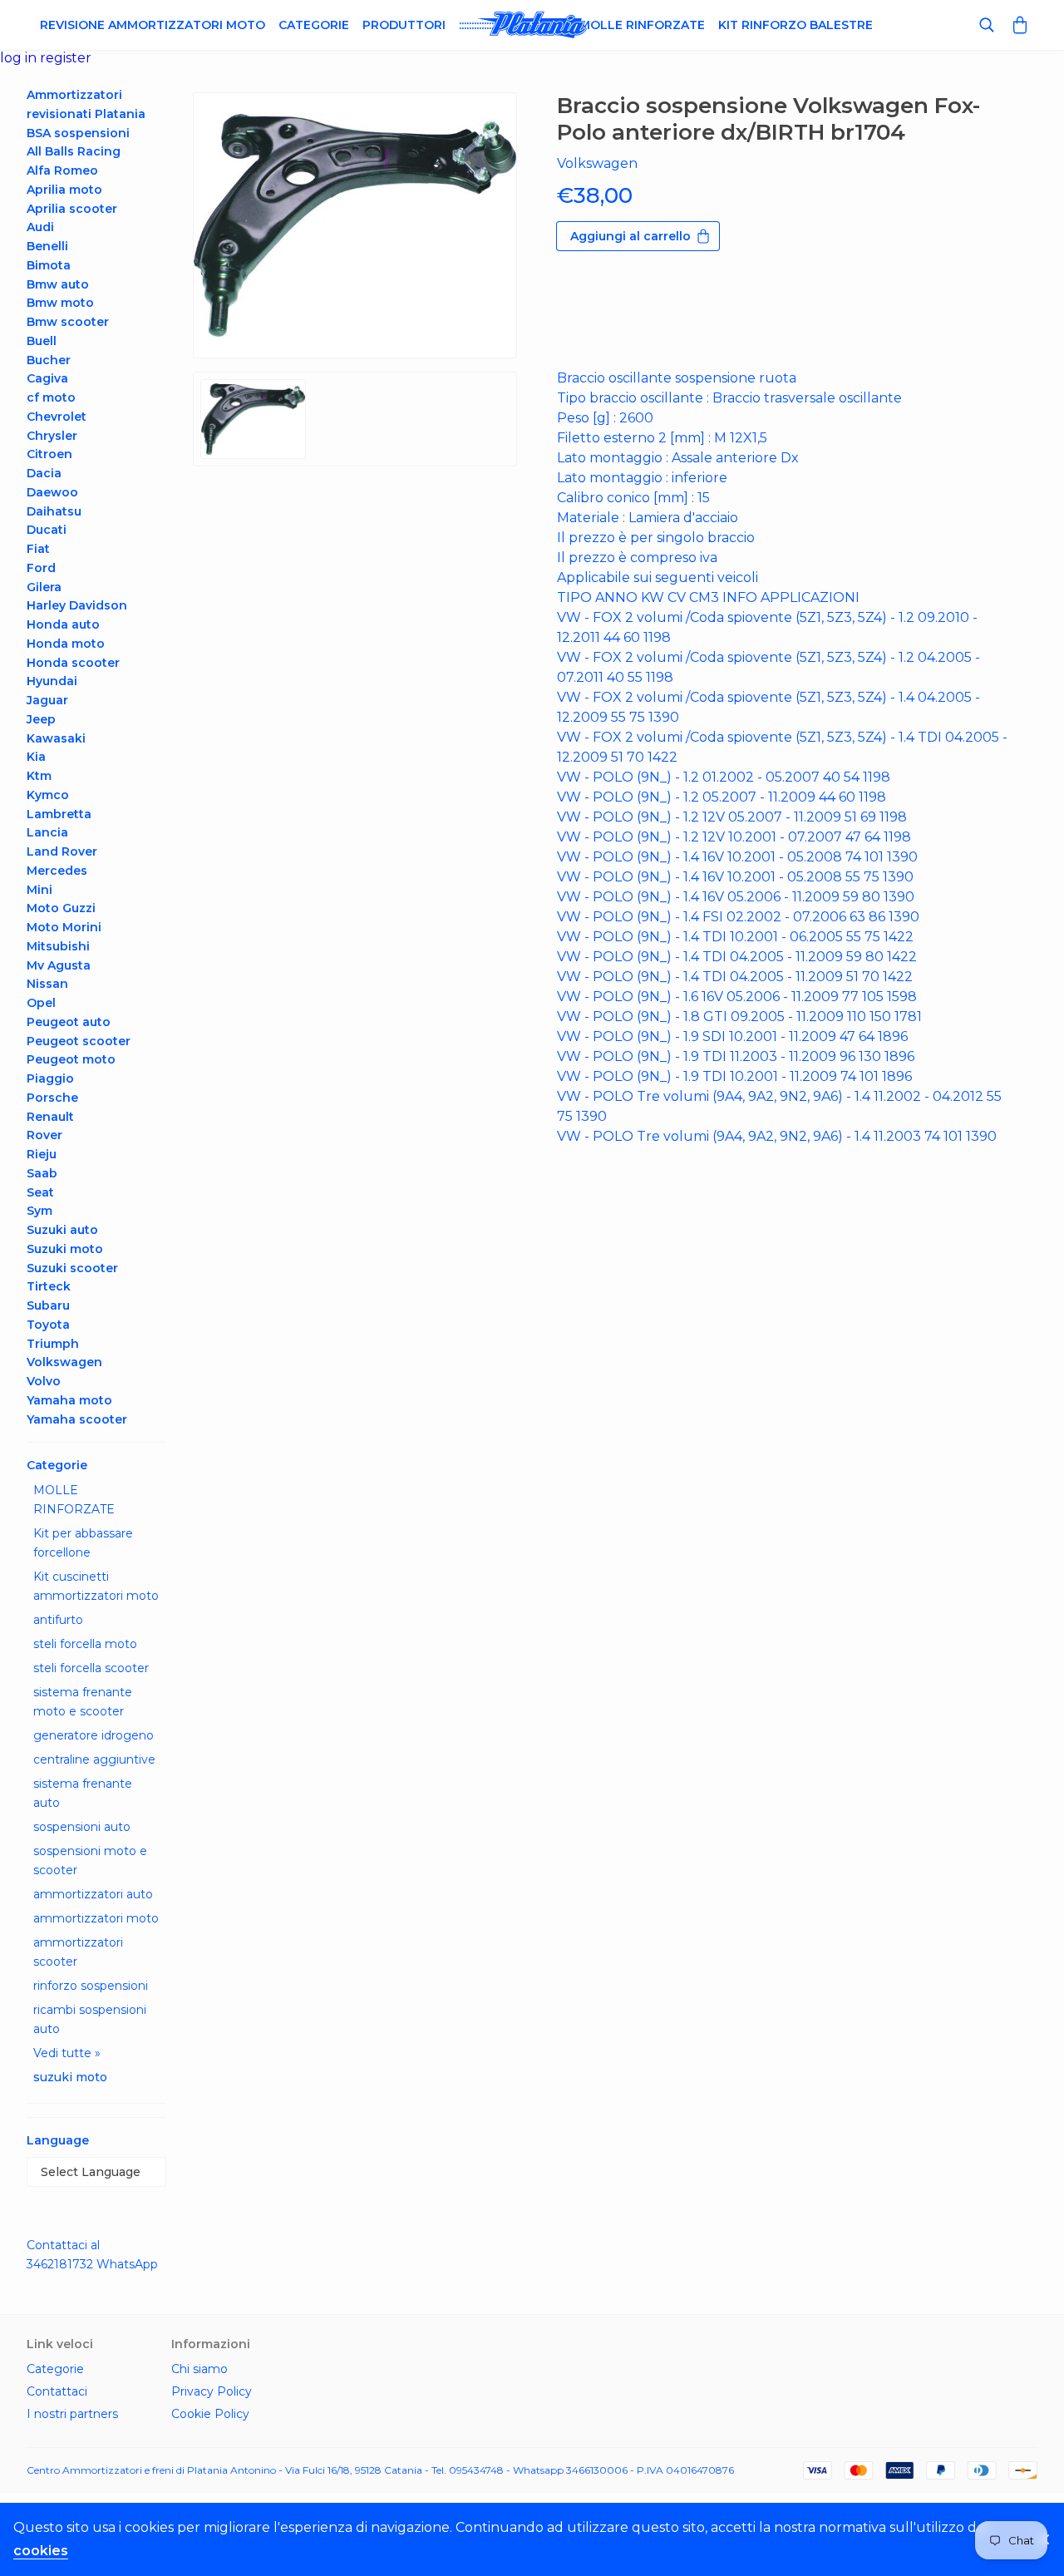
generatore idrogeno (94, 1735)
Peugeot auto (69, 1022)
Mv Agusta (59, 965)
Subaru (48, 1305)
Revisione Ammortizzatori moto (153, 25)
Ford (41, 568)
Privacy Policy (212, 2391)
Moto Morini (64, 927)
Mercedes (57, 871)
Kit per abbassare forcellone (83, 1543)
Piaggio (50, 1078)
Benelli (47, 246)
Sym (39, 1211)
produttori (404, 25)
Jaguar (47, 700)
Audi (40, 227)
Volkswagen (64, 1362)
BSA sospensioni (78, 133)
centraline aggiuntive (94, 1759)
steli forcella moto (85, 1644)
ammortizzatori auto (93, 1894)
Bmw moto (60, 303)
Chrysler (52, 436)
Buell (42, 341)
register (66, 58)
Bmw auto (58, 284)
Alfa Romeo (62, 170)
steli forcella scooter (91, 1668)
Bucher (49, 360)
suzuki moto (70, 2077)
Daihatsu (54, 511)
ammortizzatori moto (96, 1918)
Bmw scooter (68, 322)
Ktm (39, 776)
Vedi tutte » (67, 2053)
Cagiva (47, 378)
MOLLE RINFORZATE (74, 1500)
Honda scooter (73, 663)
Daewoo (52, 492)
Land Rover (62, 851)
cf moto (51, 397)
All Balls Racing (74, 151)
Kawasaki (56, 738)
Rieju (42, 1154)
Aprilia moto (64, 190)
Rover (44, 1135)
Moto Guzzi (61, 908)
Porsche (52, 1098)
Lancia (47, 832)
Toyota (48, 1325)
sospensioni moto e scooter (90, 1860)
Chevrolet (57, 417)
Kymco (48, 795)
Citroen (49, 454)
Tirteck (49, 1286)
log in (20, 58)
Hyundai (52, 681)
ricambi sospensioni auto (90, 2019)
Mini (39, 890)
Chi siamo (199, 2369)
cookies (41, 2551)
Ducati (47, 530)
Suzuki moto (65, 1249)
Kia (36, 757)
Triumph (53, 1344)
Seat (40, 1192)
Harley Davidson (77, 605)
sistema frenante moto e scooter (83, 1702)
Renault (50, 1117)
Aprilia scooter (72, 209)
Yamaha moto (69, 1400)
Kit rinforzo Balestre (796, 25)
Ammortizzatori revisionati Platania (86, 104)
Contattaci (57, 2391)
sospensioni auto (82, 1827)
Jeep (41, 719)
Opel (41, 1003)
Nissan (47, 984)
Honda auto (63, 624)
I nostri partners (72, 2414)
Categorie (314, 25)
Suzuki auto (62, 1230)
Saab (42, 1173)
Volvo (44, 1381)
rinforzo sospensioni (91, 1986)
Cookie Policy (210, 2414)
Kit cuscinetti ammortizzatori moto (96, 1586)
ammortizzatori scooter (78, 1952)
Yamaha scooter (77, 1419)
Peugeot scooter (79, 1041)
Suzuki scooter (72, 1268)
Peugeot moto (71, 1059)
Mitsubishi (58, 946)
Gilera (44, 587)
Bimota (49, 265)
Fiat (38, 549)
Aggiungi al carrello (631, 236)
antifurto (58, 1620)
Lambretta (59, 814)
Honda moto (66, 644)
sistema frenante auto (83, 1793)
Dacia (44, 473)
